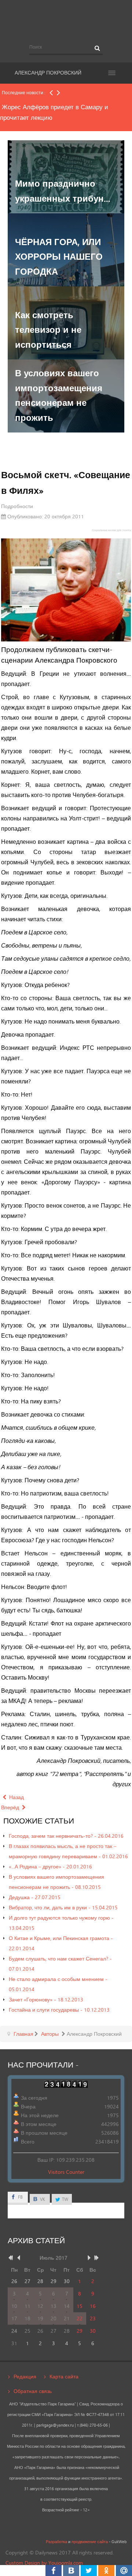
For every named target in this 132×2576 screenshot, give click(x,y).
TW (65, 2199)
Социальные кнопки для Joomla (111, 530)
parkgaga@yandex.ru (55, 2425)
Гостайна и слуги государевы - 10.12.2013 (59, 2010)
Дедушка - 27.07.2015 (35, 1897)
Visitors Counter (66, 2172)
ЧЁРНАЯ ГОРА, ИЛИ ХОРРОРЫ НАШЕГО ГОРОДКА (59, 257)
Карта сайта (64, 2376)
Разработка (56, 2542)
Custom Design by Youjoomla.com (44, 2563)
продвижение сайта (90, 2542)
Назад (16, 1797)
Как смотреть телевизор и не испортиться (48, 330)
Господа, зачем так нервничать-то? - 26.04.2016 (66, 1836)
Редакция (25, 2376)
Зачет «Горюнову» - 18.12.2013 (46, 1999)
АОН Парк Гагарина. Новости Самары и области (66, 19)
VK (42, 2199)
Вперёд (11, 1807)
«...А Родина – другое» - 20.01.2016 (50, 1866)
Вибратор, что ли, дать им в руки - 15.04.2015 (63, 1907)
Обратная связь (33, 2391)
